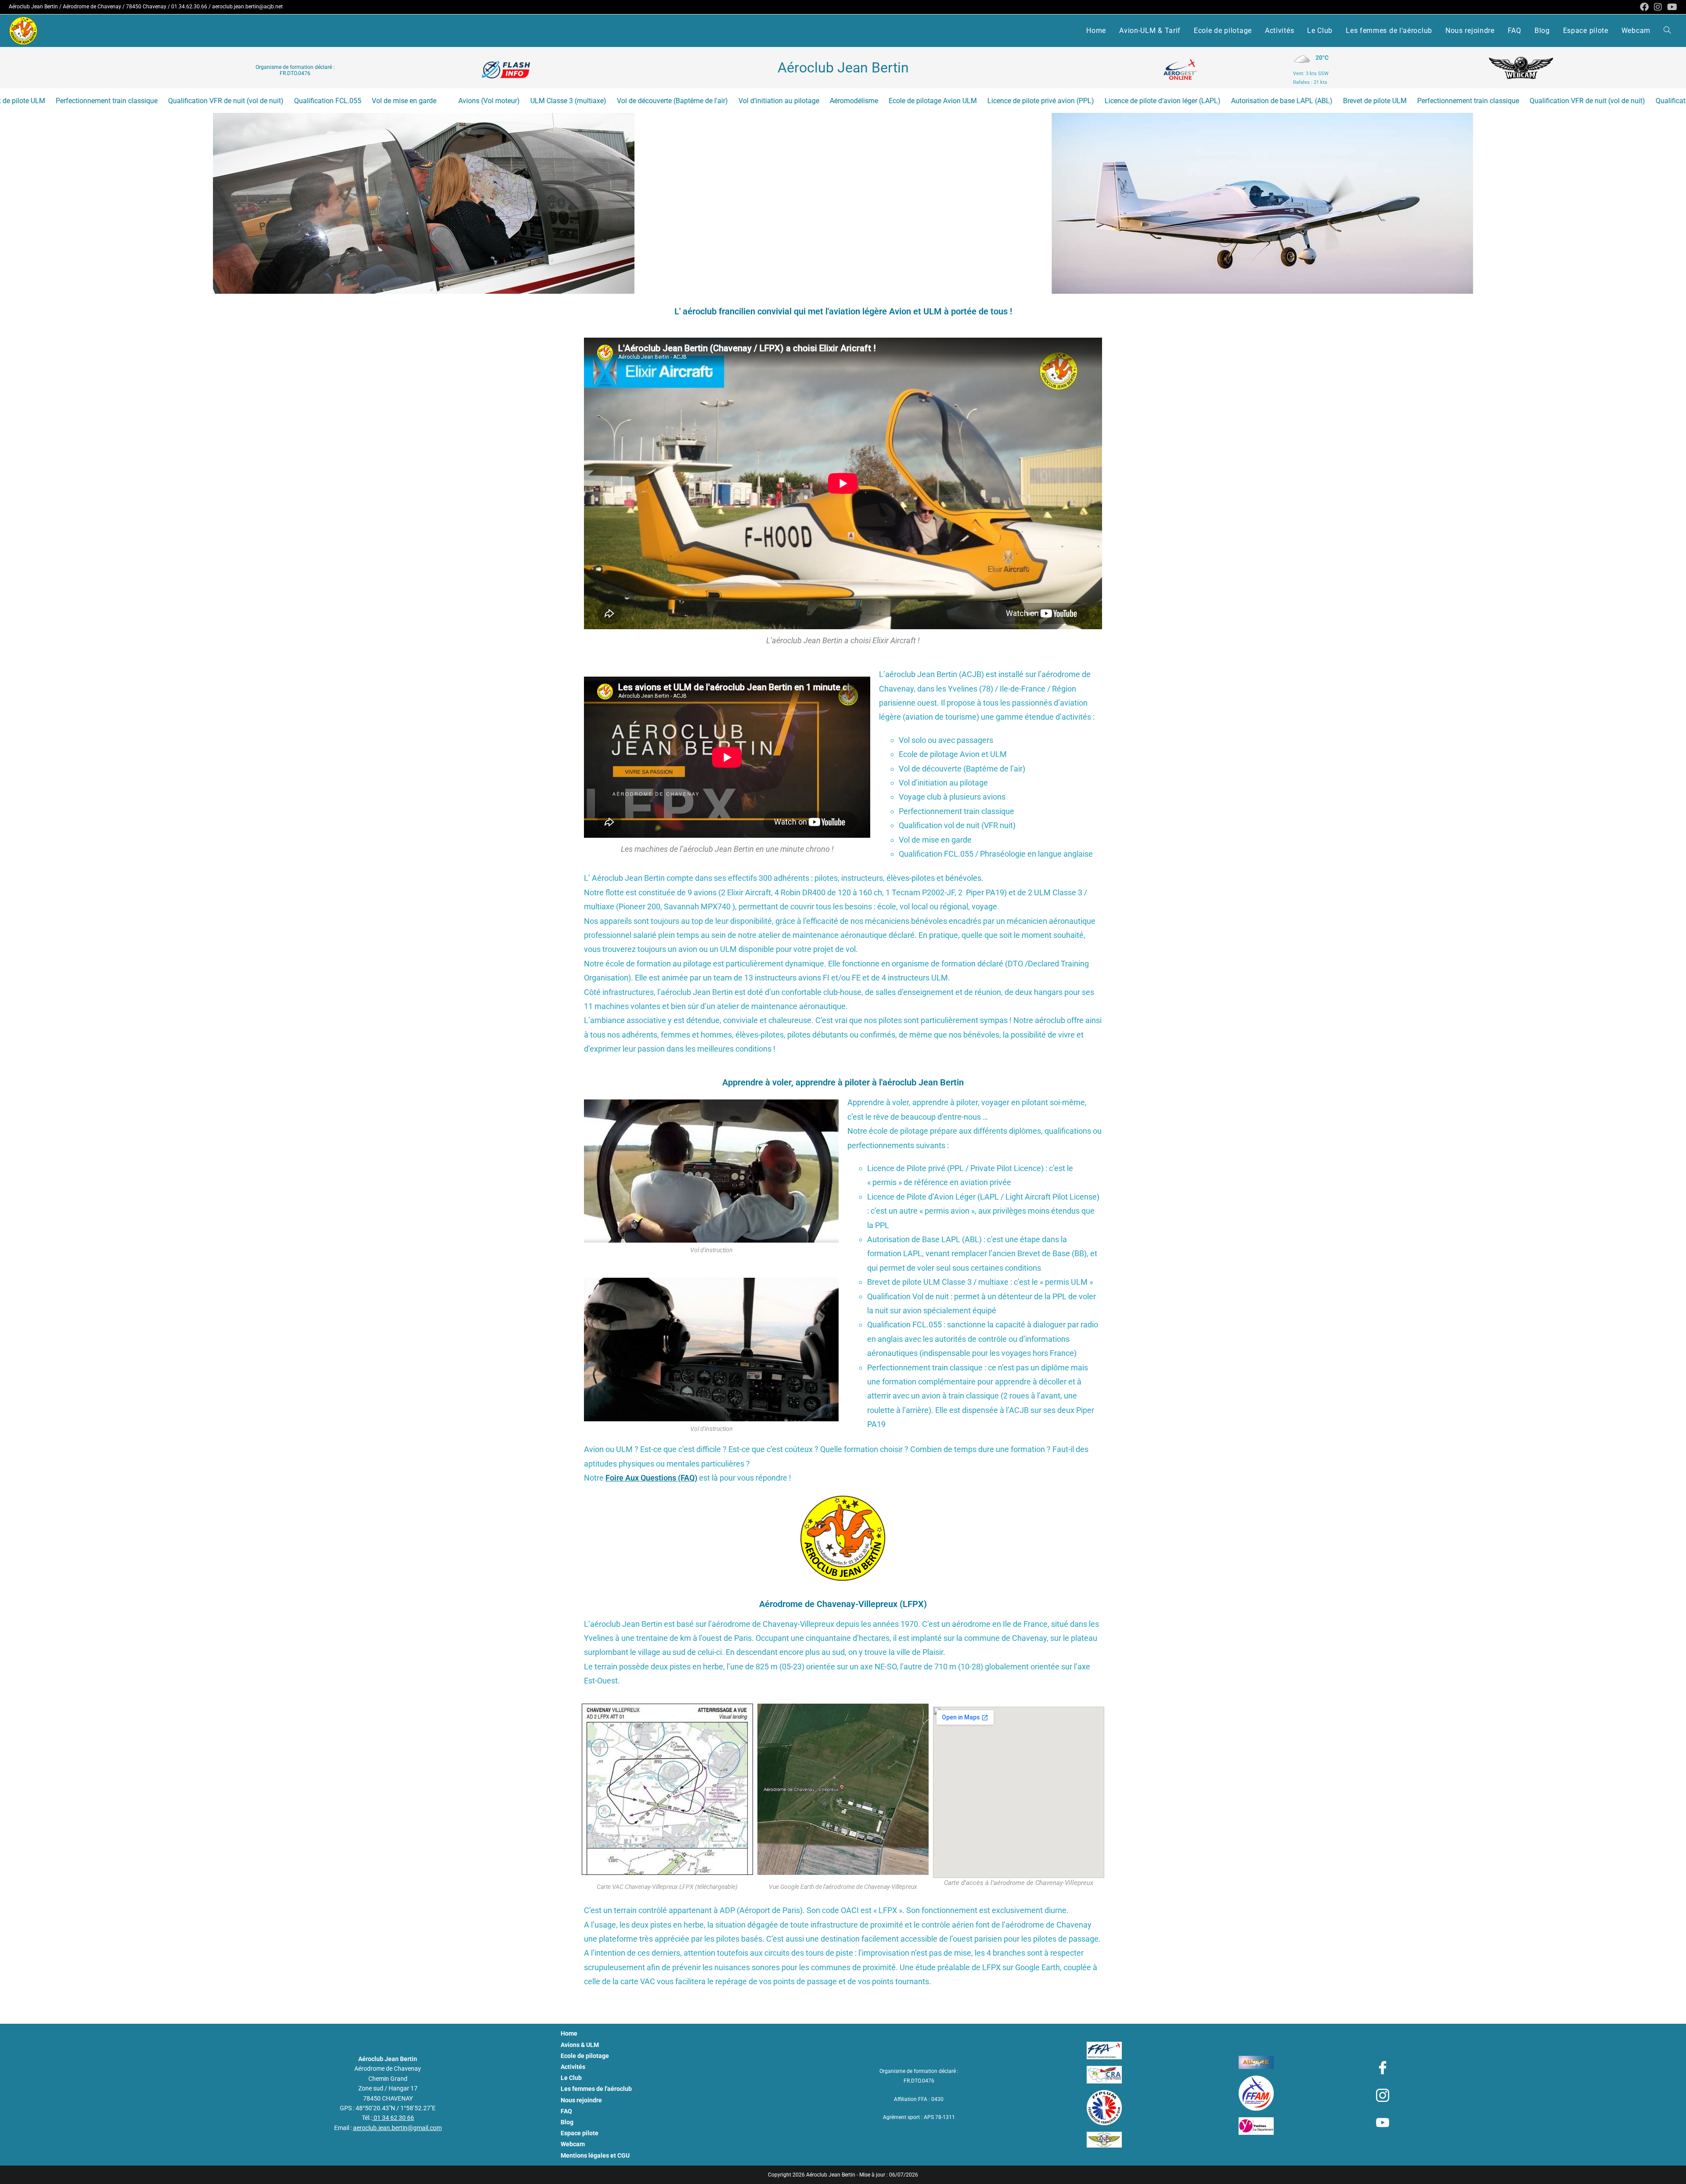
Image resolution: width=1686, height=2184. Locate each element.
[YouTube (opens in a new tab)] (1671, 7)
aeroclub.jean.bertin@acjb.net (247, 7)
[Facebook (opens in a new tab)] (1644, 7)
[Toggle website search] (1667, 31)
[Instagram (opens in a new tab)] (1658, 7)
